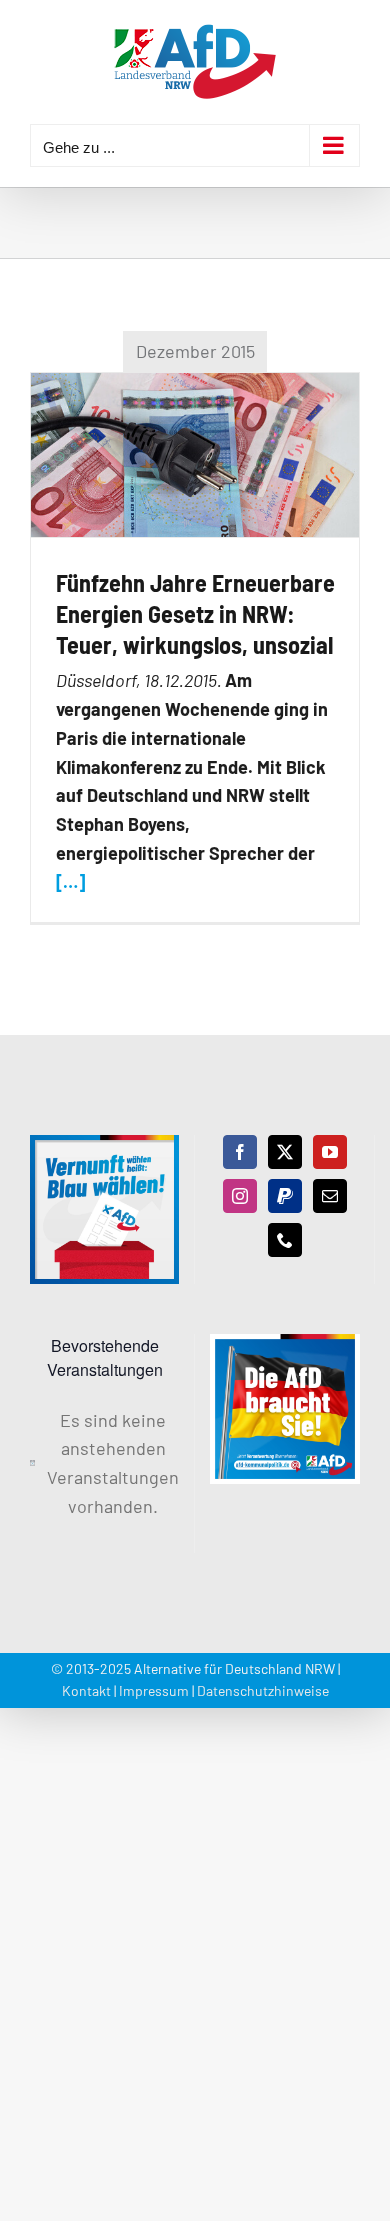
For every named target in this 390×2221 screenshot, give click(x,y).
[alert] (104, 1463)
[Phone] (285, 1240)
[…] (70, 882)
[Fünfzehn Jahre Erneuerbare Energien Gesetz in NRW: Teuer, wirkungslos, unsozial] (195, 455)
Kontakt (86, 1690)
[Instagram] (240, 1196)
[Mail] (330, 1196)
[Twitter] (285, 1152)
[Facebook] (240, 1152)
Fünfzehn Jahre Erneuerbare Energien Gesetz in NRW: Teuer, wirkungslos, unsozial (195, 613)
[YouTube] (330, 1152)
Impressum (154, 1690)
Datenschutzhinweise (263, 1690)
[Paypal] (285, 1196)
